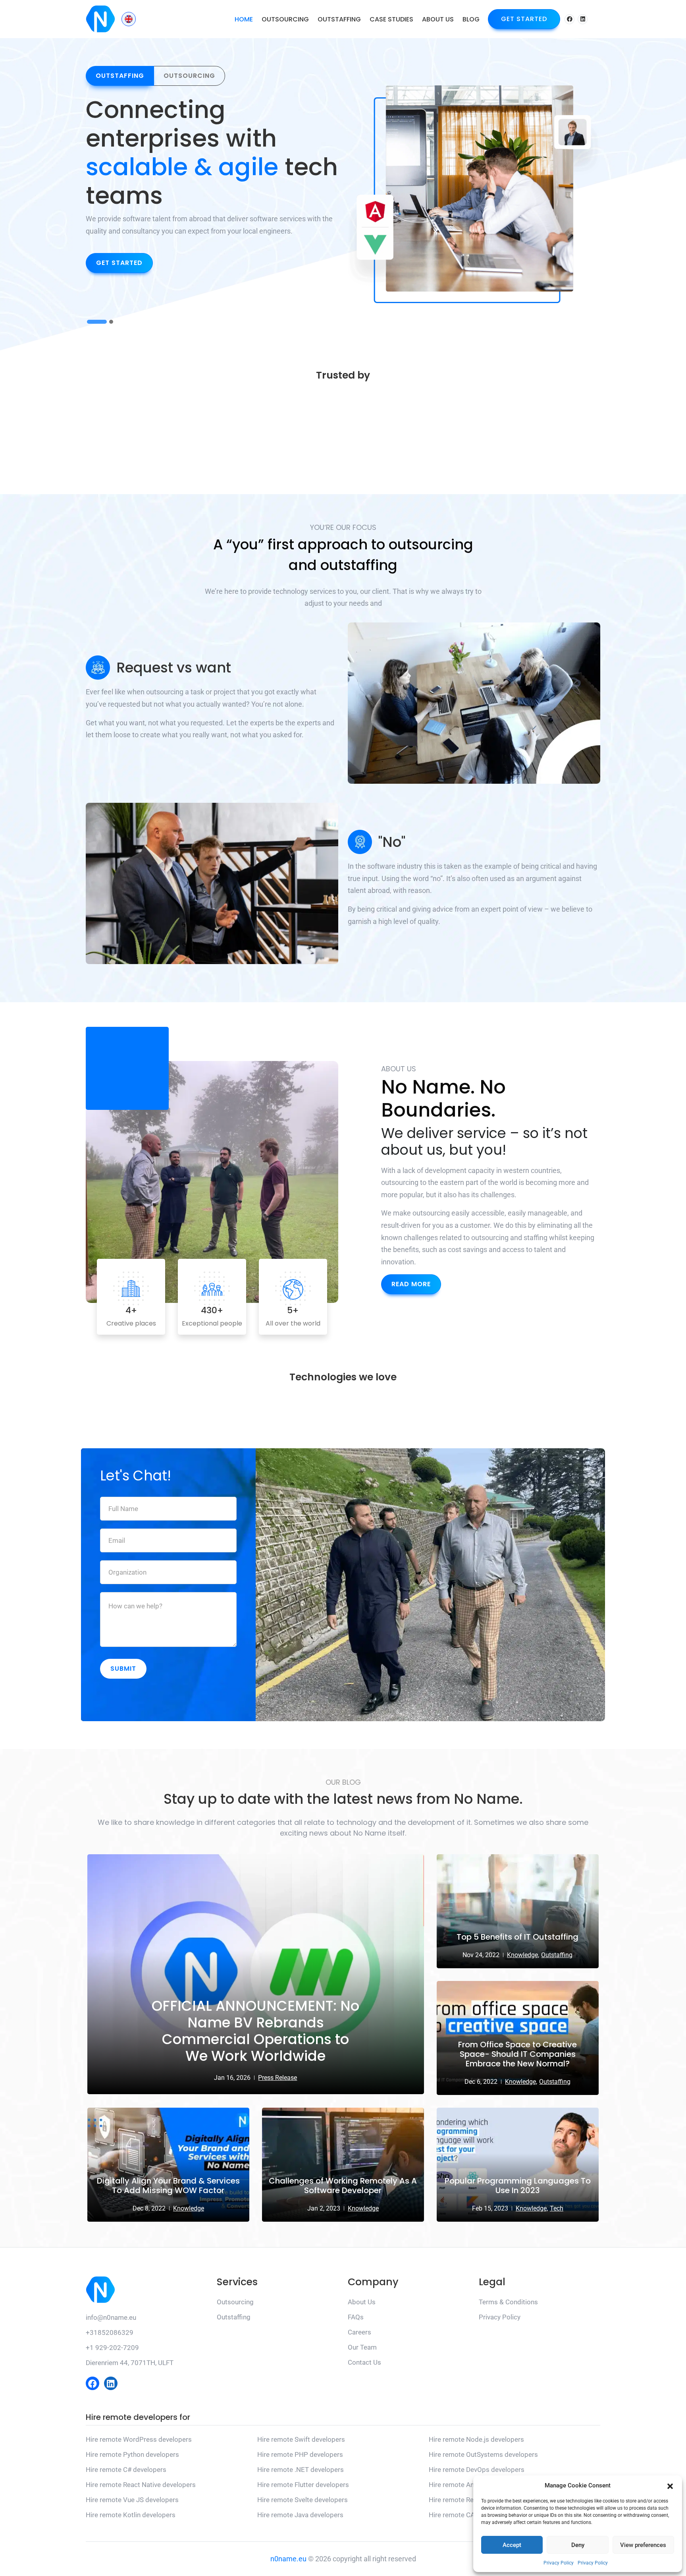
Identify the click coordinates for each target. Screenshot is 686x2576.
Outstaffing (339, 19)
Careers (359, 2332)
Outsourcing (285, 19)
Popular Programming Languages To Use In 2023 (518, 2186)
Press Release (277, 2078)
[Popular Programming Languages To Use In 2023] (518, 2165)
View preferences (643, 2545)
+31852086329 (110, 2333)
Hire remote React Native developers (141, 2485)
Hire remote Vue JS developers (132, 2500)
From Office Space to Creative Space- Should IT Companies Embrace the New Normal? (517, 2054)
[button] (670, 2485)
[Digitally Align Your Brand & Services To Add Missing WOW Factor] (168, 2165)
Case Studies (391, 19)
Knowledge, (523, 1955)
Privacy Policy (559, 2563)
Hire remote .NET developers (301, 2470)
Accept (512, 2545)
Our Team (362, 2347)
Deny (578, 2545)
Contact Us (364, 2362)
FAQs (356, 2317)
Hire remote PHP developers (300, 2454)
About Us (438, 19)
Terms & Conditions (508, 2302)
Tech (557, 2208)
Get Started (524, 19)
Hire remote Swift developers (301, 2439)
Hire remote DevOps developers (477, 2470)
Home (244, 19)
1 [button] (97, 324)
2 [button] (111, 324)
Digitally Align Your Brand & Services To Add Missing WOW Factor (168, 2186)
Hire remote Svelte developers (303, 2500)
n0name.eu (288, 2559)
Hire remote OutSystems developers (483, 2454)
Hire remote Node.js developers (476, 2439)
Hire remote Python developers (132, 2454)
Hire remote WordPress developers (139, 2439)
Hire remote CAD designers (470, 2515)
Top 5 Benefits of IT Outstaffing (517, 1937)
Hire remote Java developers (300, 2515)
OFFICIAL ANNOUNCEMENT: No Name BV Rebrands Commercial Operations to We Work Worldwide (255, 2031)
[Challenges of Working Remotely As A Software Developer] (343, 2165)
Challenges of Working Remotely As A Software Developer (343, 2186)
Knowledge (189, 2208)
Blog (471, 19)
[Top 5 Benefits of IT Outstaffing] (518, 1911)
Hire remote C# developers (126, 2470)
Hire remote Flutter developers (303, 2485)
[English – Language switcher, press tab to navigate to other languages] (129, 19)
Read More (411, 1284)
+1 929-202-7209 (112, 2348)
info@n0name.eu (111, 2317)
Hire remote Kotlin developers (131, 2515)
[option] (212, 187)
